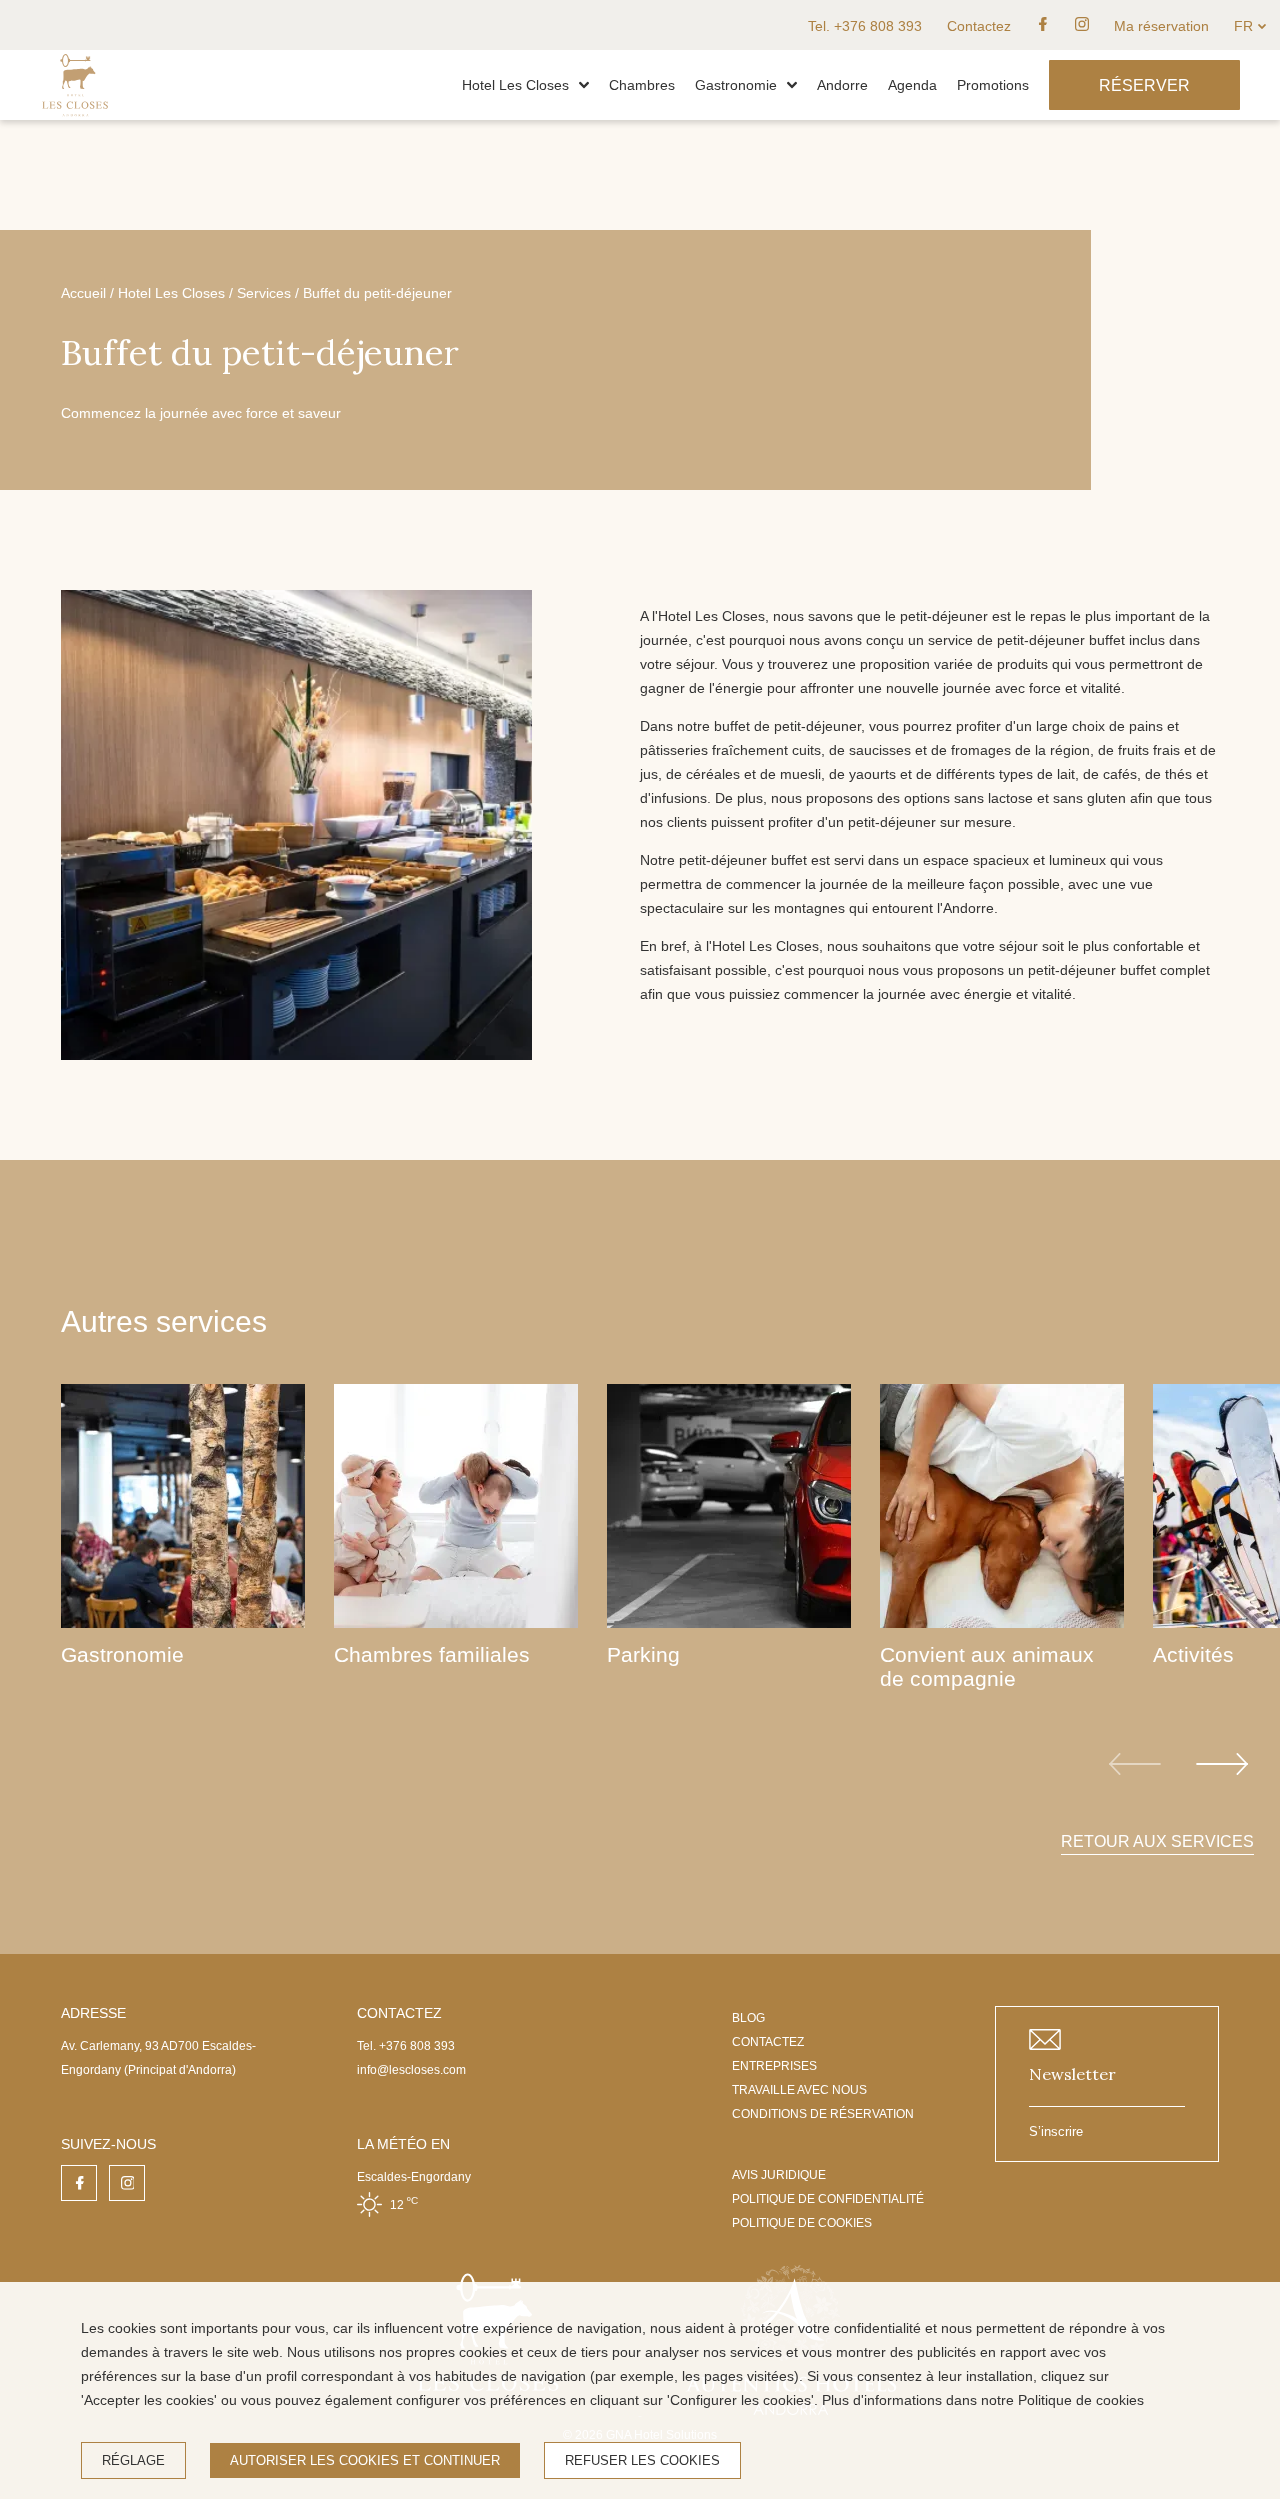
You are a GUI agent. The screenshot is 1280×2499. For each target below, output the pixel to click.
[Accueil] (75, 115)
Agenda (912, 85)
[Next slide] (1222, 1764)
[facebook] (1043, 25)
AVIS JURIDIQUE (779, 2175)
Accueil (83, 293)
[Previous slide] (1135, 1764)
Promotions (993, 85)
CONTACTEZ (768, 2042)
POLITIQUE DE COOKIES (802, 2223)
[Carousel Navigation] (1178, 1764)
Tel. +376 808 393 (865, 26)
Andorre (842, 85)
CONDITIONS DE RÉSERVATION (823, 2114)
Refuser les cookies (642, 2460)
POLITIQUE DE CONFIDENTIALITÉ (828, 2199)
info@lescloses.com (411, 2070)
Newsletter (1072, 2074)
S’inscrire (1056, 2131)
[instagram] (1082, 25)
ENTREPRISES (774, 2066)
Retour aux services (1157, 1841)
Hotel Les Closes (515, 85)
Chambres (642, 85)
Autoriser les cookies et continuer (365, 2460)
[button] (584, 85)
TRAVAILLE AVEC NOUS (799, 2090)
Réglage (133, 2460)
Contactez (979, 26)
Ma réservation (1161, 26)
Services (264, 293)
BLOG (748, 2018)
